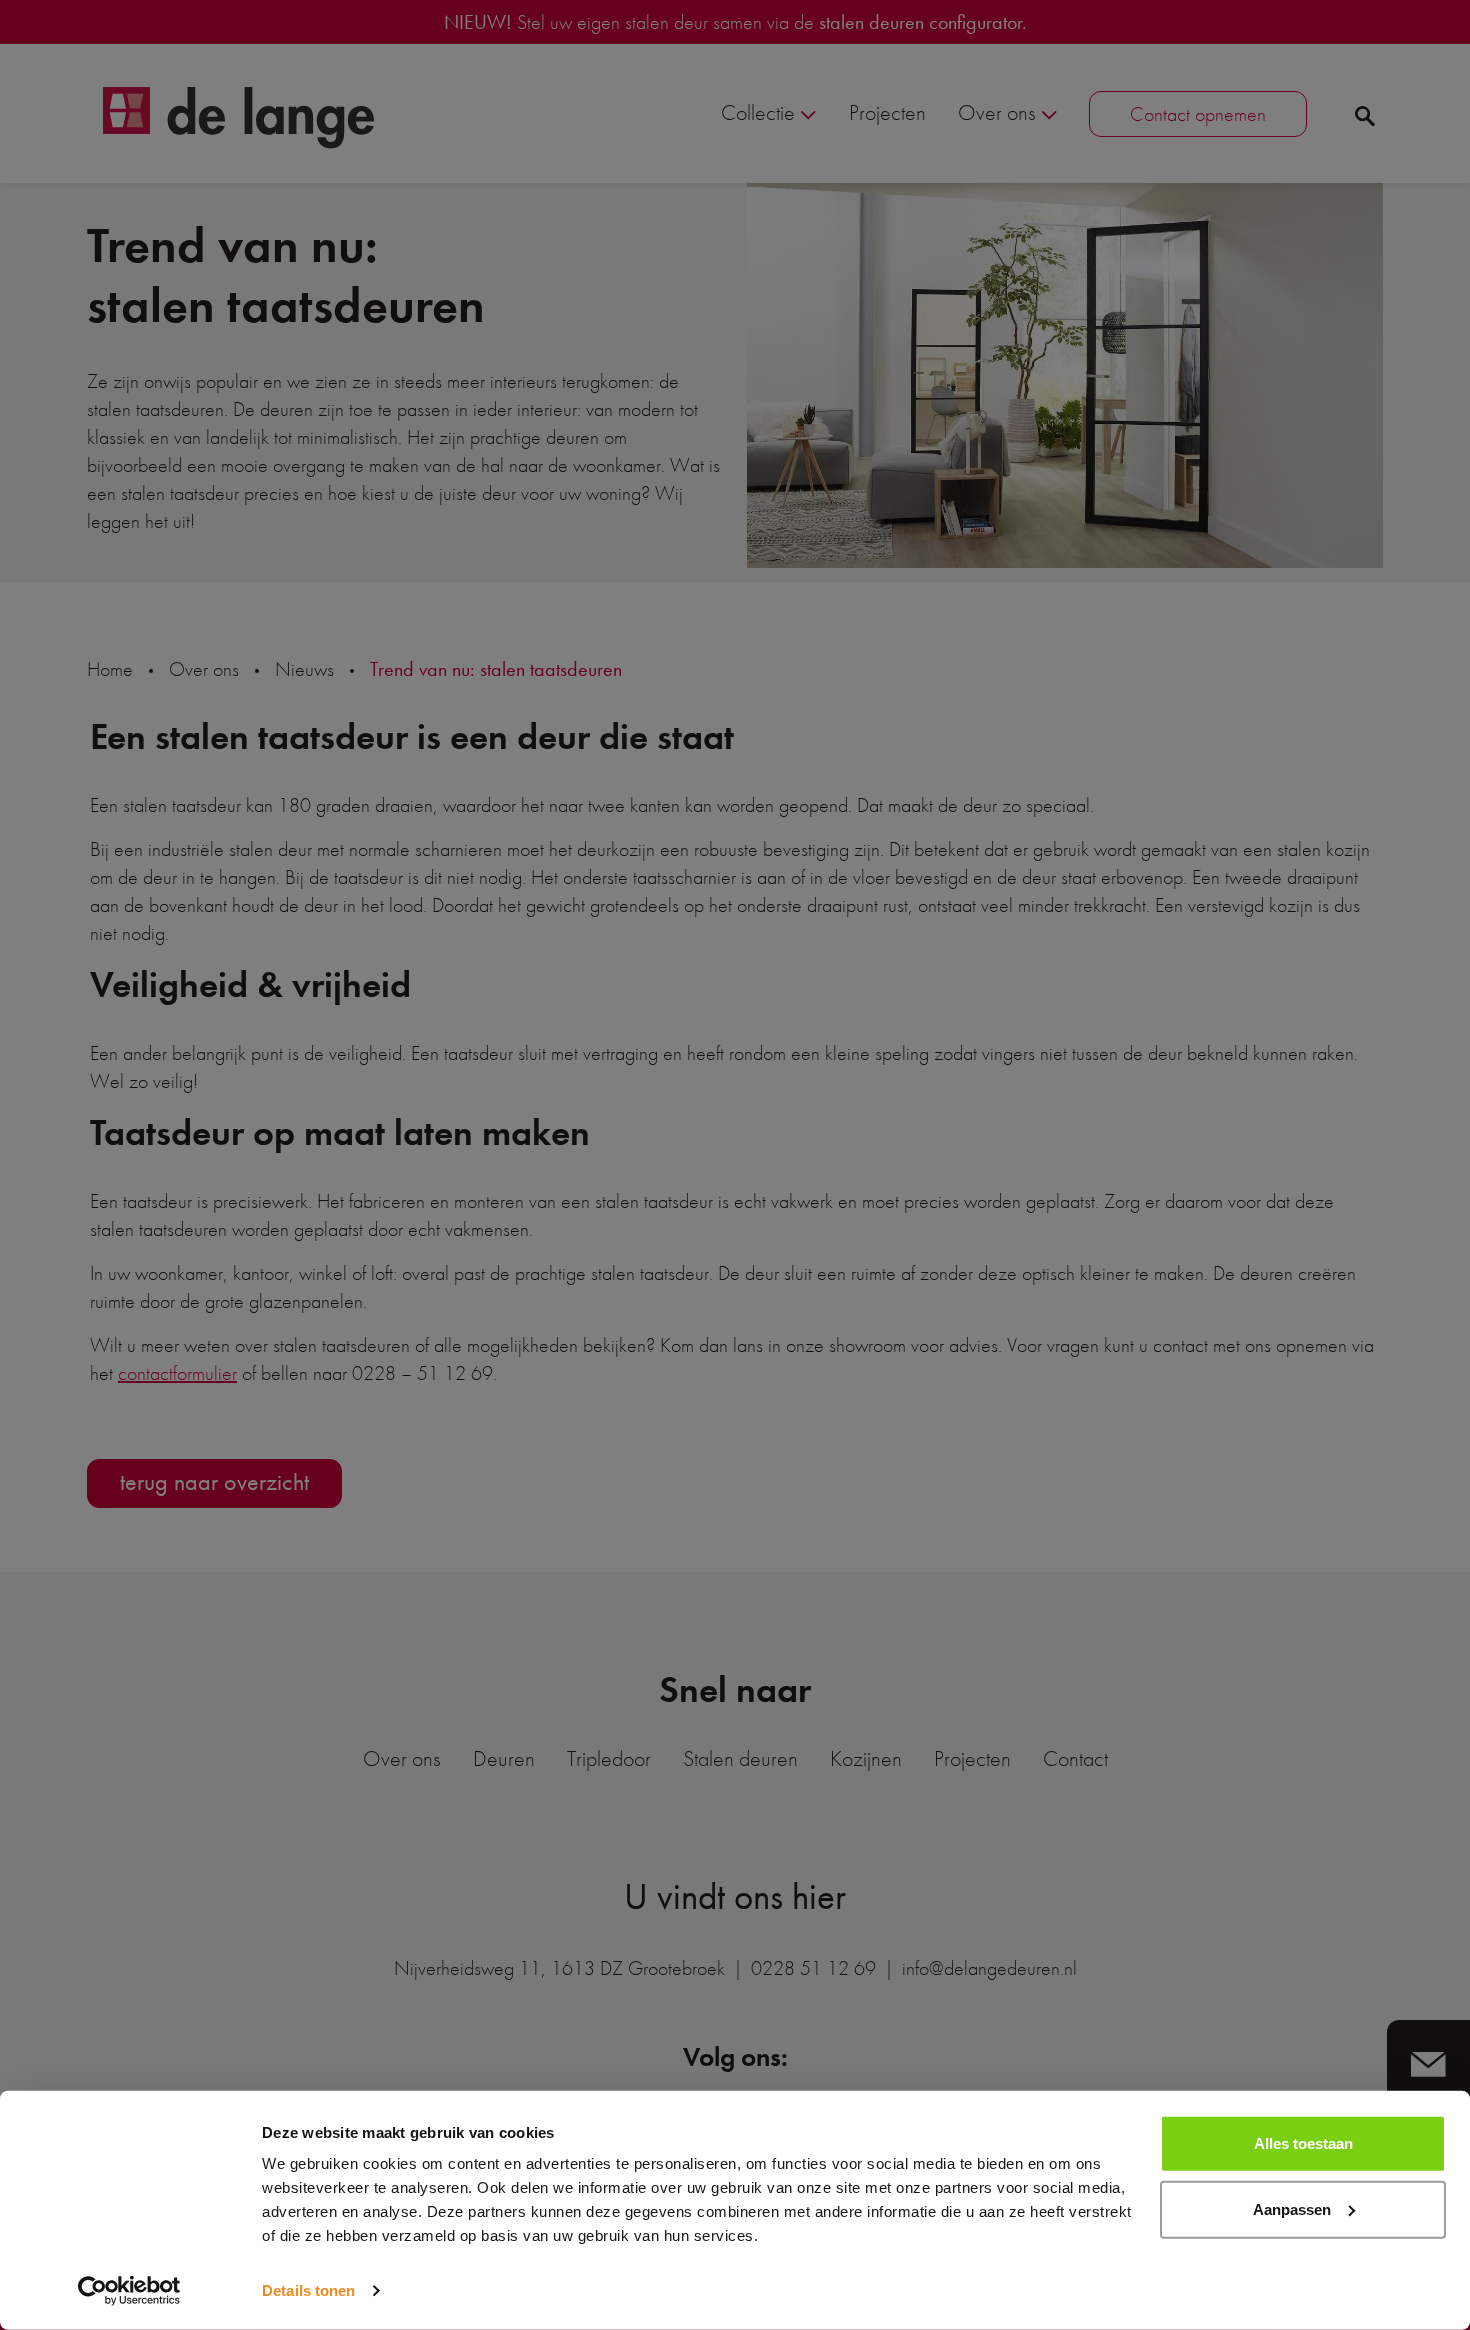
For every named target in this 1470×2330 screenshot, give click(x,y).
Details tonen (308, 2290)
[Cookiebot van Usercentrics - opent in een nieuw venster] (129, 2291)
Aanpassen (1292, 2208)
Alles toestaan (1303, 2143)
